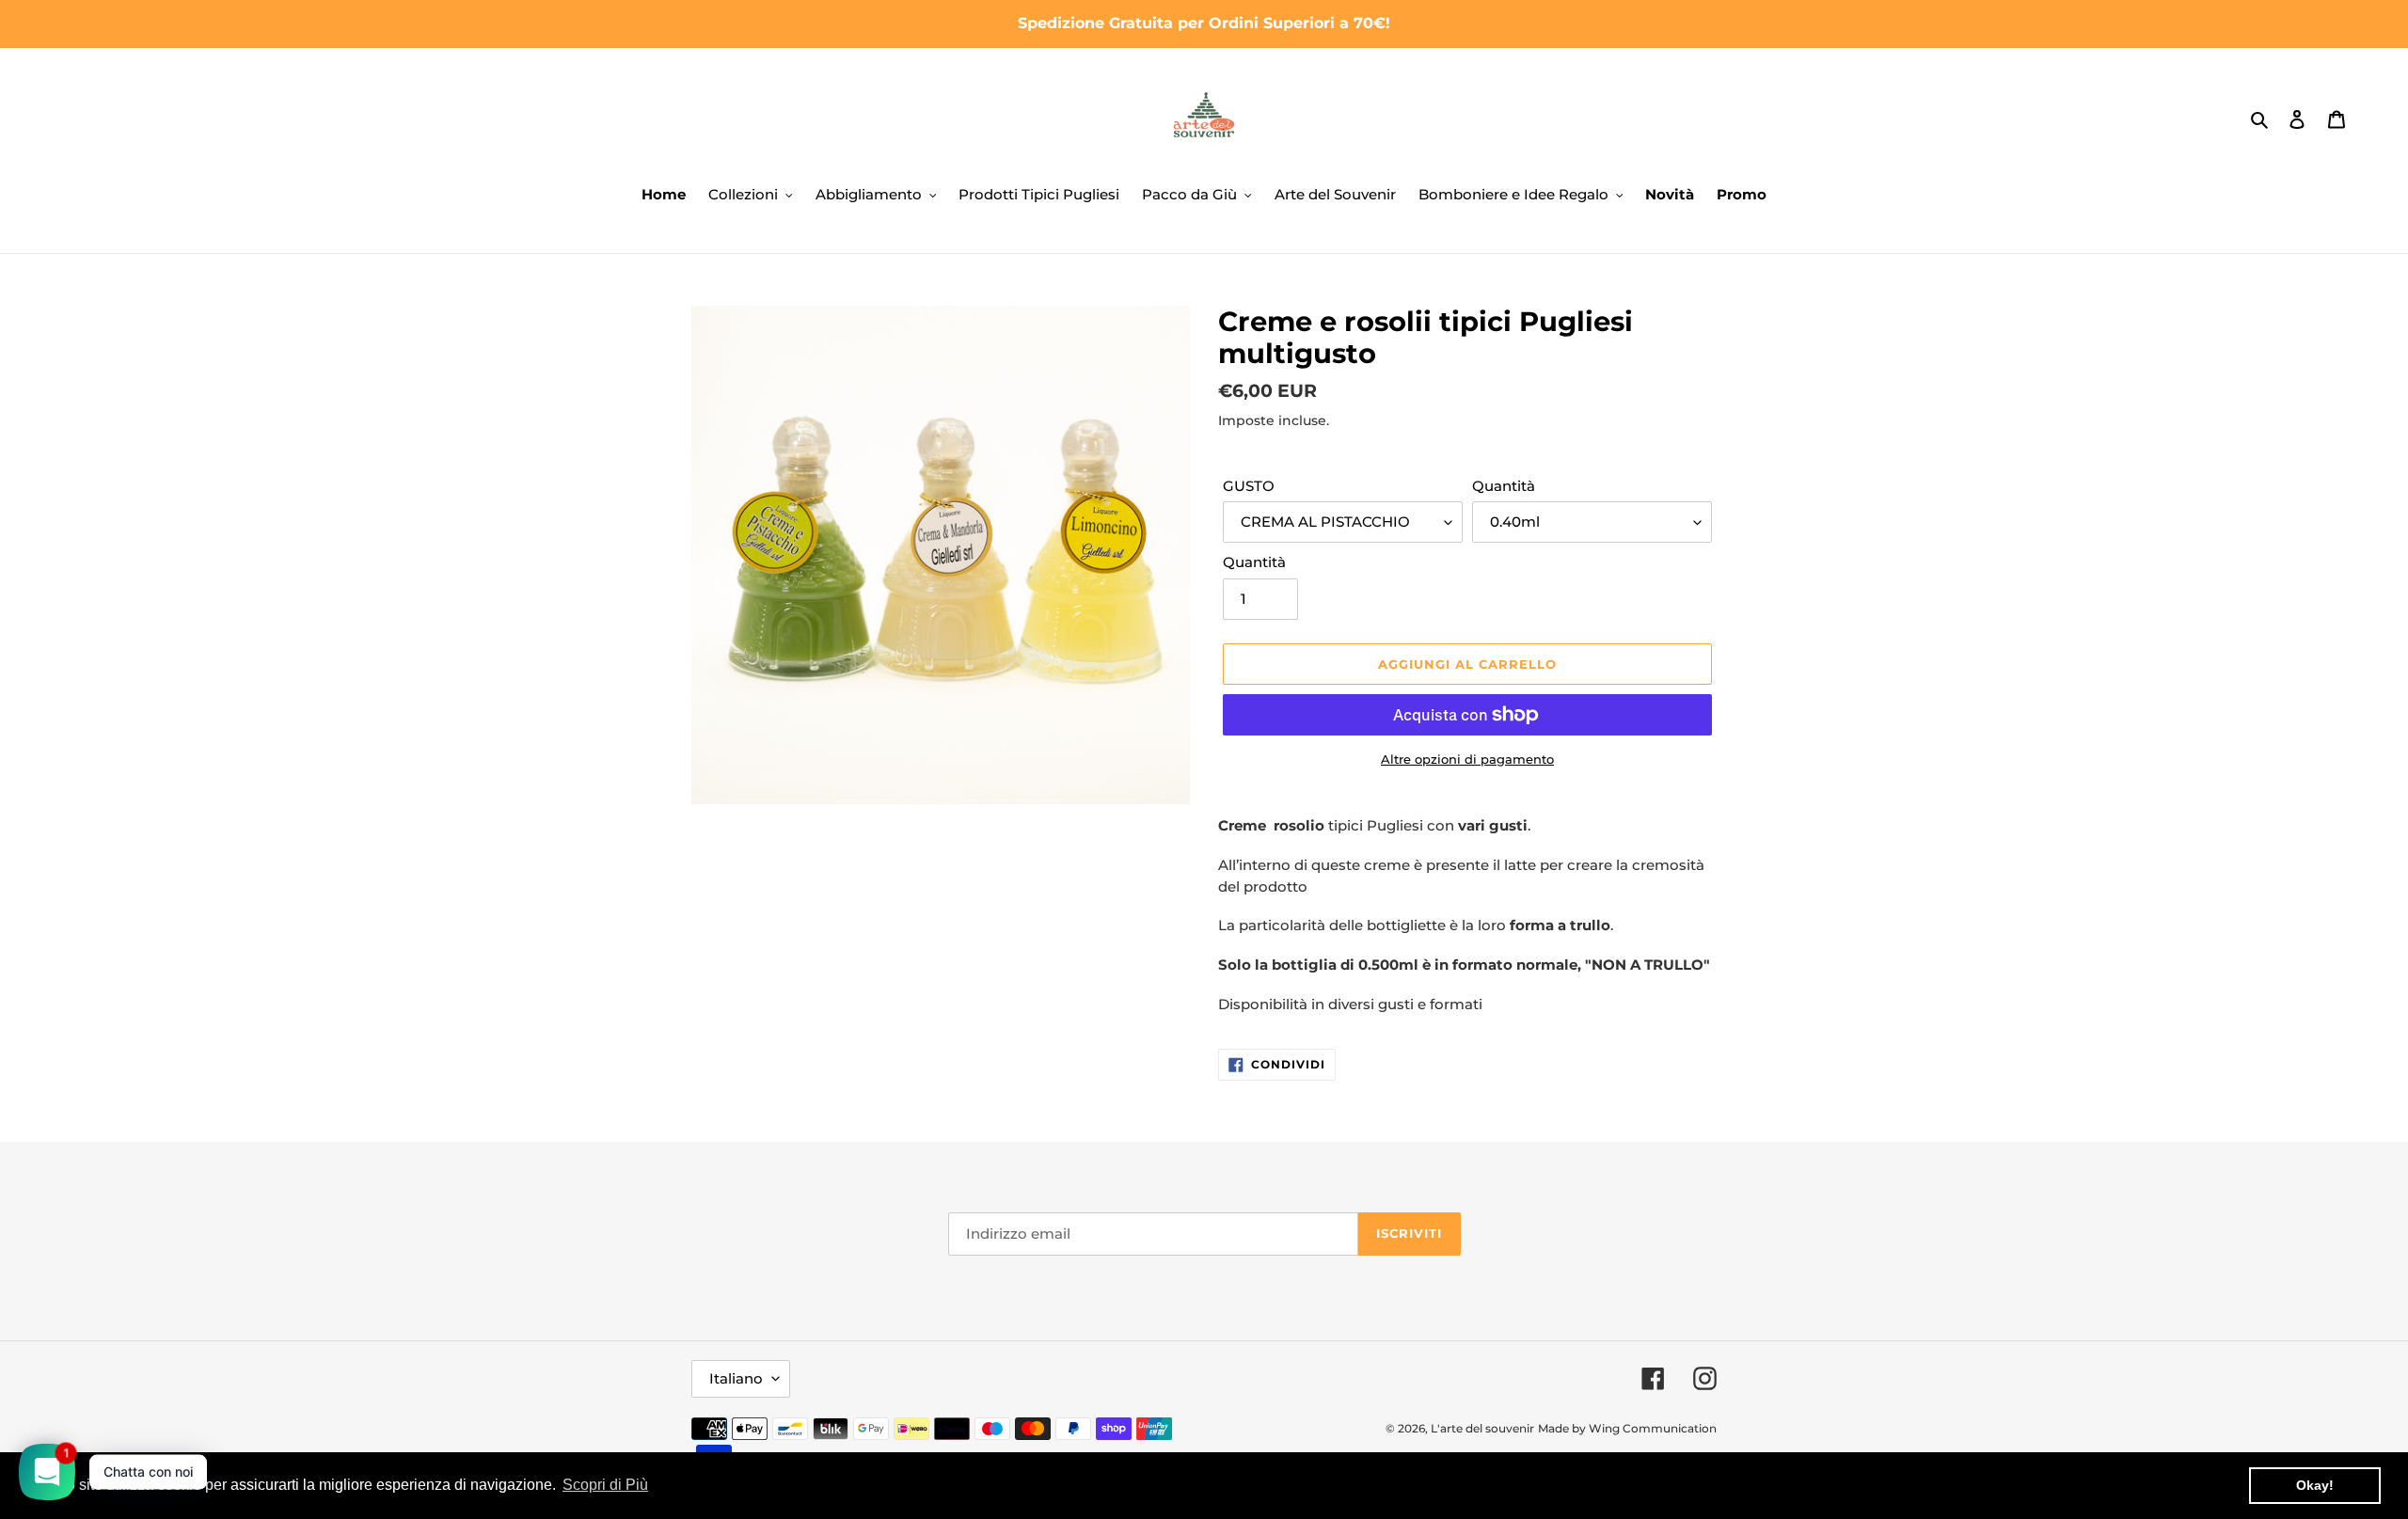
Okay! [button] (2315, 1485)
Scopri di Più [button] (605, 1485)
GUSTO (1249, 486)
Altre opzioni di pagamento (1467, 759)
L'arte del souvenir (1482, 1428)
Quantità (1504, 486)
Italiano (736, 1378)
